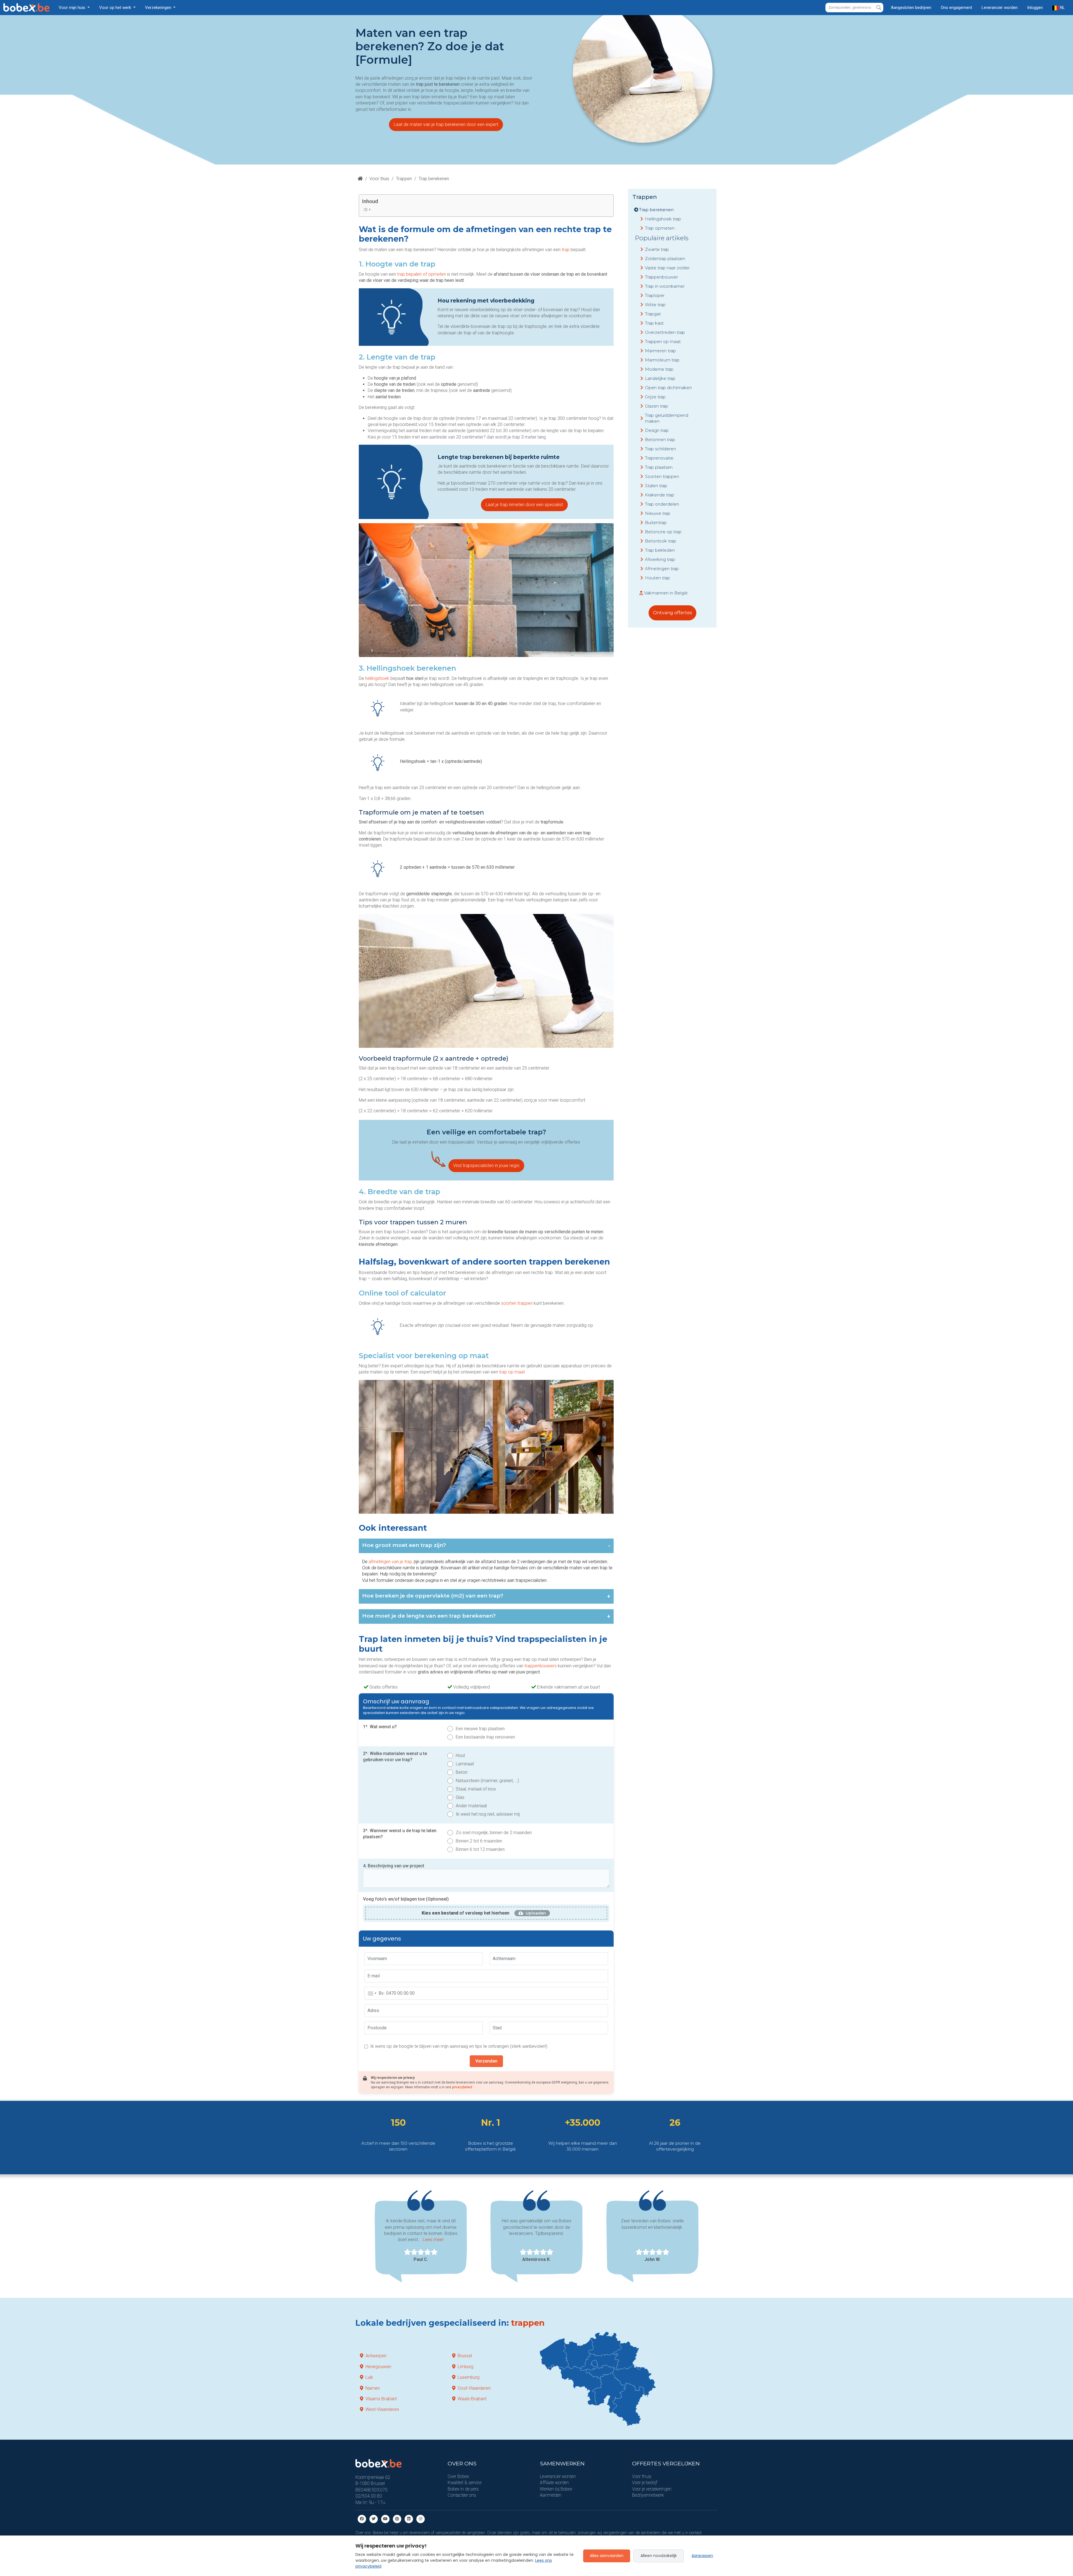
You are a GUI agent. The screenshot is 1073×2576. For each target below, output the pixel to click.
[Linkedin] (409, 2519)
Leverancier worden (1000, 8)
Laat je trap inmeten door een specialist (524, 505)
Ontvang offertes (672, 613)
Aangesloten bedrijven (911, 8)
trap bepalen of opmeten (422, 274)
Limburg (466, 2367)
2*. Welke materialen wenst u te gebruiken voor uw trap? (395, 1757)
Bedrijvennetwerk (648, 2495)
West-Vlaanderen (382, 2409)
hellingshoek (378, 678)
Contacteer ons (462, 2495)
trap (566, 250)
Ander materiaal (471, 1806)
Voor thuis (379, 179)
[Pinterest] (397, 2519)
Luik (369, 2377)
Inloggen (1035, 8)
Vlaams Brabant (381, 2399)
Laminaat (465, 1764)
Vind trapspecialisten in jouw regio (486, 1166)
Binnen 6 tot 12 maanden (480, 1849)
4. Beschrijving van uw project (394, 1866)
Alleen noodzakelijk (659, 2556)
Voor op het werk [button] (116, 8)
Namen (373, 2388)
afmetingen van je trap (390, 1562)
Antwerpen (376, 2356)
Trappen (404, 179)
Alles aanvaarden (607, 2556)
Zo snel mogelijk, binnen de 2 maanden (494, 1833)
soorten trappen (516, 1303)
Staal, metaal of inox (476, 1789)
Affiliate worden (554, 2483)
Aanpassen (702, 2556)
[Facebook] (362, 2519)
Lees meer (433, 2240)
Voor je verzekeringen (652, 2489)
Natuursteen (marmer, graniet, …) (487, 1781)
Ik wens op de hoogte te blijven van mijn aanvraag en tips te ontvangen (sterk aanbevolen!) (459, 2046)
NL (1062, 8)
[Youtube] (385, 2519)
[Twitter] (374, 2519)
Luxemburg (469, 2377)
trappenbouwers (541, 1666)
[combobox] (372, 1993)
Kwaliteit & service (465, 2483)
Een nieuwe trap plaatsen (480, 1729)
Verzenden (486, 2061)
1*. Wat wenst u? (380, 1727)
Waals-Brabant (472, 2399)
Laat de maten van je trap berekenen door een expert (446, 124)
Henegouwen (378, 2367)
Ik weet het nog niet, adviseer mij (488, 1814)
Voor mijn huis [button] (73, 8)
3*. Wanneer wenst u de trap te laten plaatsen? (400, 1834)
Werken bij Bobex (556, 2489)
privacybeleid (462, 2087)
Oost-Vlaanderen (474, 2388)
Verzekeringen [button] (159, 8)
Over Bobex (458, 2476)
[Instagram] (421, 2519)
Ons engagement (956, 8)
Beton (462, 1772)
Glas (460, 1797)
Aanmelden (551, 2495)
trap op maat (512, 1372)
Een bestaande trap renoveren (485, 1737)
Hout (460, 1755)
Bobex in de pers (463, 2489)
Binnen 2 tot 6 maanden (479, 1841)
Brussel (465, 2356)
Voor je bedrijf (645, 2483)
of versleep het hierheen (466, 1913)
